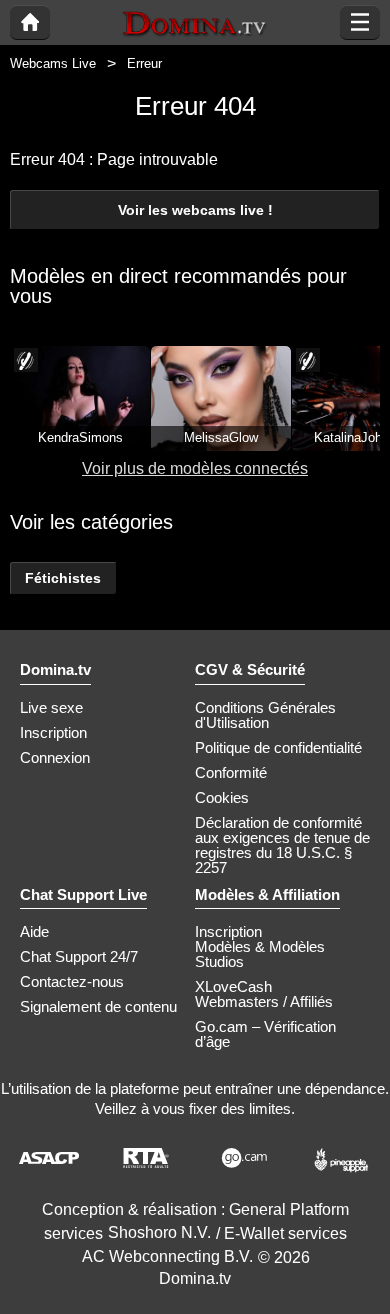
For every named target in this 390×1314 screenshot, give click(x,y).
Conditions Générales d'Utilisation (265, 715)
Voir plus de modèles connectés (195, 468)
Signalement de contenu (98, 1006)
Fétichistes (63, 578)
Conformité (231, 772)
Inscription (53, 732)
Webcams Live (53, 63)
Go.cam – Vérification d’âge (265, 1034)
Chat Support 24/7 (79, 956)
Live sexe (51, 707)
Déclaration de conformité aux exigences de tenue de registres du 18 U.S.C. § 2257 (282, 845)
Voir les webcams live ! (195, 210)
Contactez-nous (72, 981)
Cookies (222, 797)
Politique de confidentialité (278, 747)
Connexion (55, 757)
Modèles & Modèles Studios (260, 954)
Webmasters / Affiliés (264, 1001)
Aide (34, 931)
